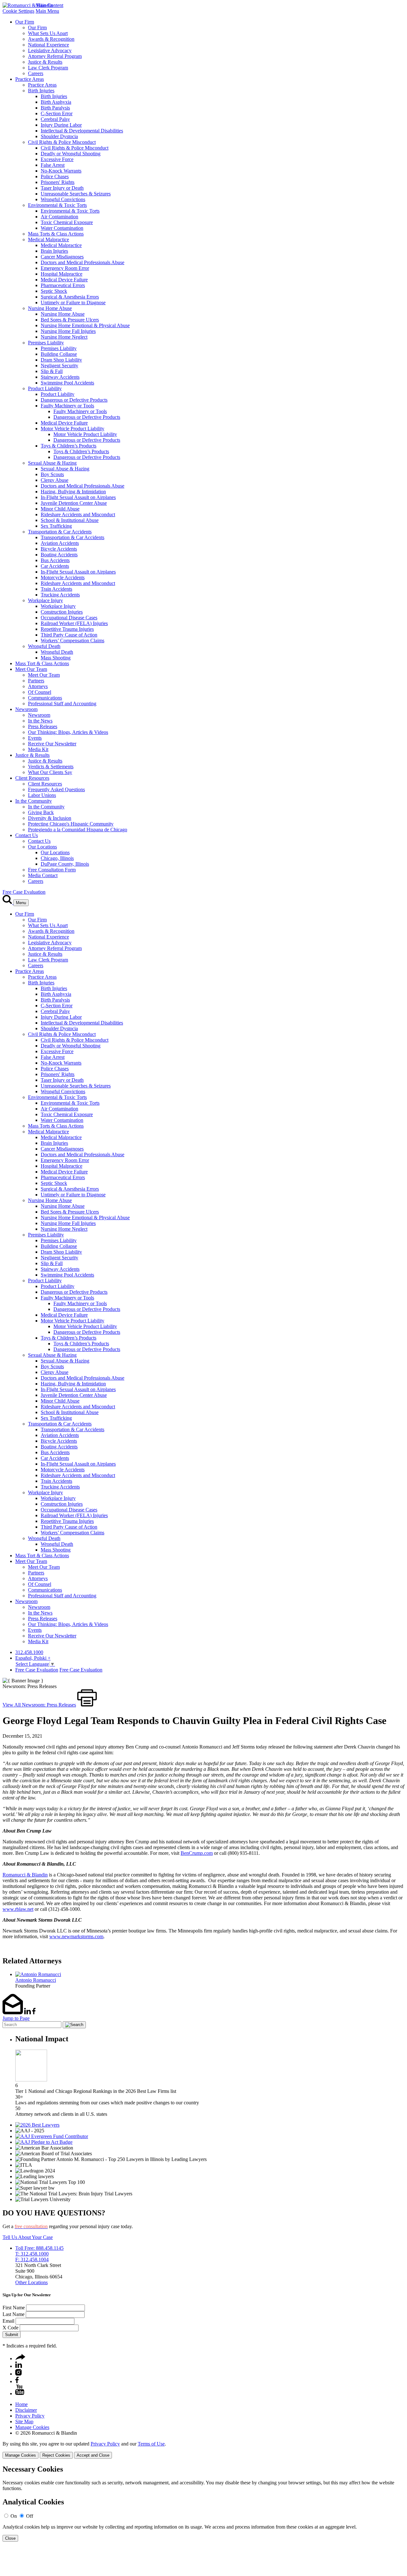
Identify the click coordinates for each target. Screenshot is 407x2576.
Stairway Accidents (60, 377)
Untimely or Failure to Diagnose (73, 303)
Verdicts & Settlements (51, 767)
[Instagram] (19, 2374)
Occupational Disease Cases (69, 618)
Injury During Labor (61, 125)
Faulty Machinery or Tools (67, 406)
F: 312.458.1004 (32, 2259)
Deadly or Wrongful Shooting (71, 154)
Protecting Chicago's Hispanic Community (71, 824)
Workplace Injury (45, 600)
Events (35, 738)
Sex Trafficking (56, 526)
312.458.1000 (29, 1652)
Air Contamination (59, 217)
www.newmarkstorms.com (76, 1936)
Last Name (14, 2314)
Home (21, 2404)
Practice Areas (30, 79)
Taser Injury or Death (62, 188)
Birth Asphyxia (56, 102)
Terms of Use (151, 2444)
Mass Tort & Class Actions (42, 663)
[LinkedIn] (19, 2366)
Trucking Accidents (60, 595)
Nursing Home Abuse (50, 308)
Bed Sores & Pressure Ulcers (70, 320)
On (14, 2516)
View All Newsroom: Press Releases (39, 1705)
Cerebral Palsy (55, 119)
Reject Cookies (56, 2455)
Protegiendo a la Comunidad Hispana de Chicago (78, 830)
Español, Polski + (33, 1658)
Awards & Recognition (51, 39)
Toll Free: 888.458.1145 (39, 2248)
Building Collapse (59, 354)
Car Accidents (55, 566)
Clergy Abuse (55, 480)
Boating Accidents (59, 555)
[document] (203, 2503)
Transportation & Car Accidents (60, 532)
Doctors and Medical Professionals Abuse (83, 262)
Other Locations (31, 2282)
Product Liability (45, 388)
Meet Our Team (31, 669)
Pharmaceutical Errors (63, 285)
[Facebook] (17, 2381)
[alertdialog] (203, 2503)
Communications (45, 698)
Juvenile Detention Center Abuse (74, 503)
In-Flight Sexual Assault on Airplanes (78, 497)
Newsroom (26, 709)
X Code (10, 2328)
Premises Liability (46, 343)
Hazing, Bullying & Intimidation (73, 492)
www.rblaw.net (18, 1909)
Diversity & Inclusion (50, 818)
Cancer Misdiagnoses (62, 257)
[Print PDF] (87, 1705)
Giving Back (41, 812)
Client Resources (32, 778)
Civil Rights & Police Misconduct (62, 142)
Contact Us (27, 835)
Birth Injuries (41, 91)
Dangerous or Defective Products (74, 400)
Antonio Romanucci (36, 1980)
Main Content (49, 5)
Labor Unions (42, 795)
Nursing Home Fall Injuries (68, 331)
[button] (20, 2358)
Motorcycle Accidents (63, 577)
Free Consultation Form (52, 870)
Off (30, 2516)
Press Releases (43, 726)
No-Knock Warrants (61, 171)
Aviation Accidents (60, 543)
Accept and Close (93, 2455)
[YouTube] (20, 2393)
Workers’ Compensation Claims (72, 640)
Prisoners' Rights (58, 182)
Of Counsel (40, 692)
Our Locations (42, 847)
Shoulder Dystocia (59, 136)
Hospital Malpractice (62, 274)
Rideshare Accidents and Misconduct (78, 514)
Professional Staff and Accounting (62, 704)
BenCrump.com (197, 1853)
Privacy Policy (30, 2416)
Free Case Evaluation (24, 892)
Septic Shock (54, 291)
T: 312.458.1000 (32, 2254)
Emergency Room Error (65, 268)
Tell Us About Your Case (28, 2237)
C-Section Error (57, 113)
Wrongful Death (44, 646)
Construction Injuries (62, 612)
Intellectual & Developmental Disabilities (82, 131)
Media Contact (43, 875)
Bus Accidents (55, 560)
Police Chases (55, 176)
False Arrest (53, 165)
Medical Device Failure (64, 280)
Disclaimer (26, 2410)
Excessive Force (57, 159)
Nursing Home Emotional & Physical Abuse (85, 325)
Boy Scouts (52, 474)
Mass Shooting (56, 658)
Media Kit (38, 749)
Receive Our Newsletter (52, 744)
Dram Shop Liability (61, 360)
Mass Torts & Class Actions (56, 234)
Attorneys (38, 686)
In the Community (34, 801)
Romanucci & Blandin (25, 1875)
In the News (40, 721)
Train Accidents (56, 589)
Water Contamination (62, 228)
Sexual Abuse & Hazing (52, 463)
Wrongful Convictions (63, 199)
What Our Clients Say (50, 772)
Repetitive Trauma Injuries (67, 629)
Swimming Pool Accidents (67, 383)
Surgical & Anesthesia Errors (70, 297)
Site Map (24, 2421)
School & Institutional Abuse (70, 520)
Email (8, 2321)
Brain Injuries (54, 251)
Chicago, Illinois (57, 858)
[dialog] (203, 2450)
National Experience (48, 45)
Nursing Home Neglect (64, 337)
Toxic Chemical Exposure (67, 222)
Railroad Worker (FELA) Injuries (74, 623)
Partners (36, 681)
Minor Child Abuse (60, 509)
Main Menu (47, 11)
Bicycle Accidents (59, 549)
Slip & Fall (52, 371)
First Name (14, 2308)
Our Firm (25, 22)
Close (10, 2538)
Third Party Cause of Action (69, 635)
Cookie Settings (18, 11)
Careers (36, 73)
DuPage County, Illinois (65, 864)
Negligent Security (59, 366)
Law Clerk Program (48, 68)
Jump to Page (16, 2018)
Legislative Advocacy (50, 50)
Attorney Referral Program (55, 56)
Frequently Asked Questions (56, 789)
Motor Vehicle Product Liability (72, 429)
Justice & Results (45, 62)
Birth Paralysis (55, 108)
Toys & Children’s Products (69, 446)
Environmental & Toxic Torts (57, 205)
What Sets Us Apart (48, 33)
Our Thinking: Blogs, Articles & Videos (68, 732)
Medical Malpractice (48, 239)
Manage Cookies (32, 2427)
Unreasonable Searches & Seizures (76, 194)
